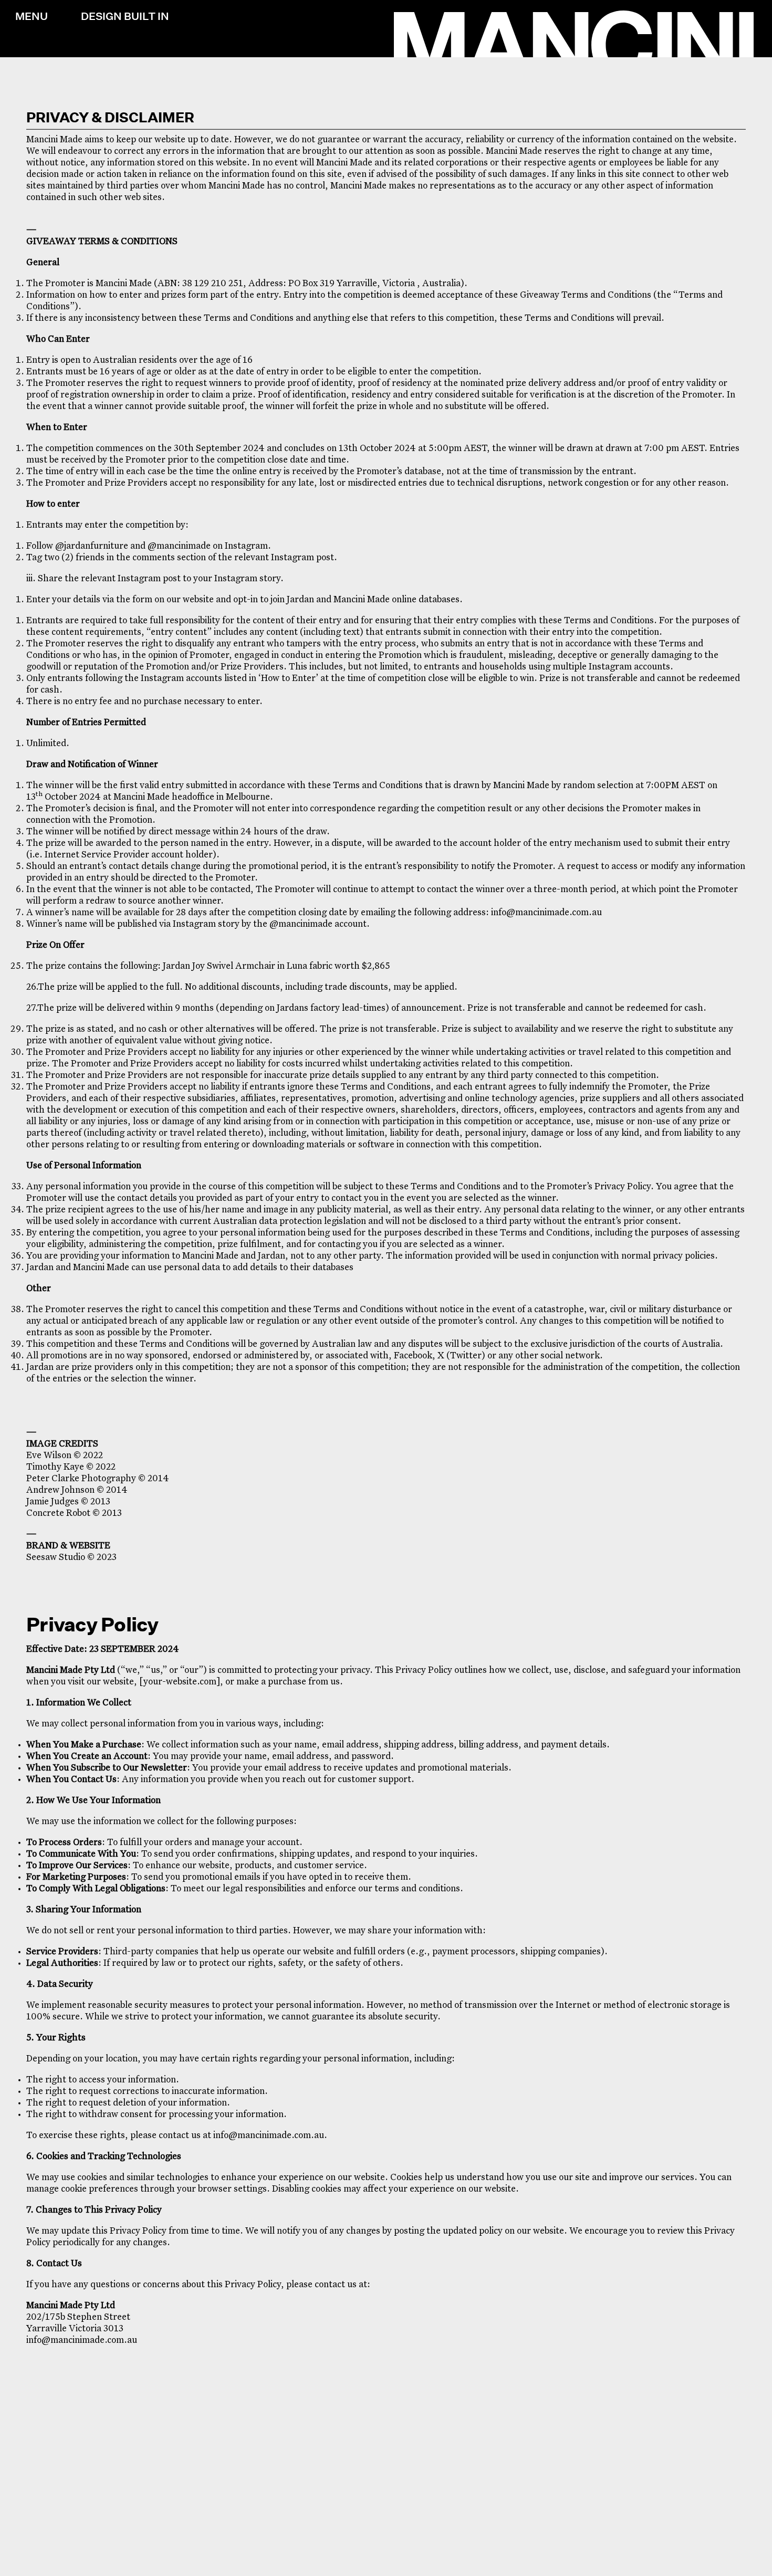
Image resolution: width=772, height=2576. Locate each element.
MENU (32, 16)
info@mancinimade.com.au (546, 913)
